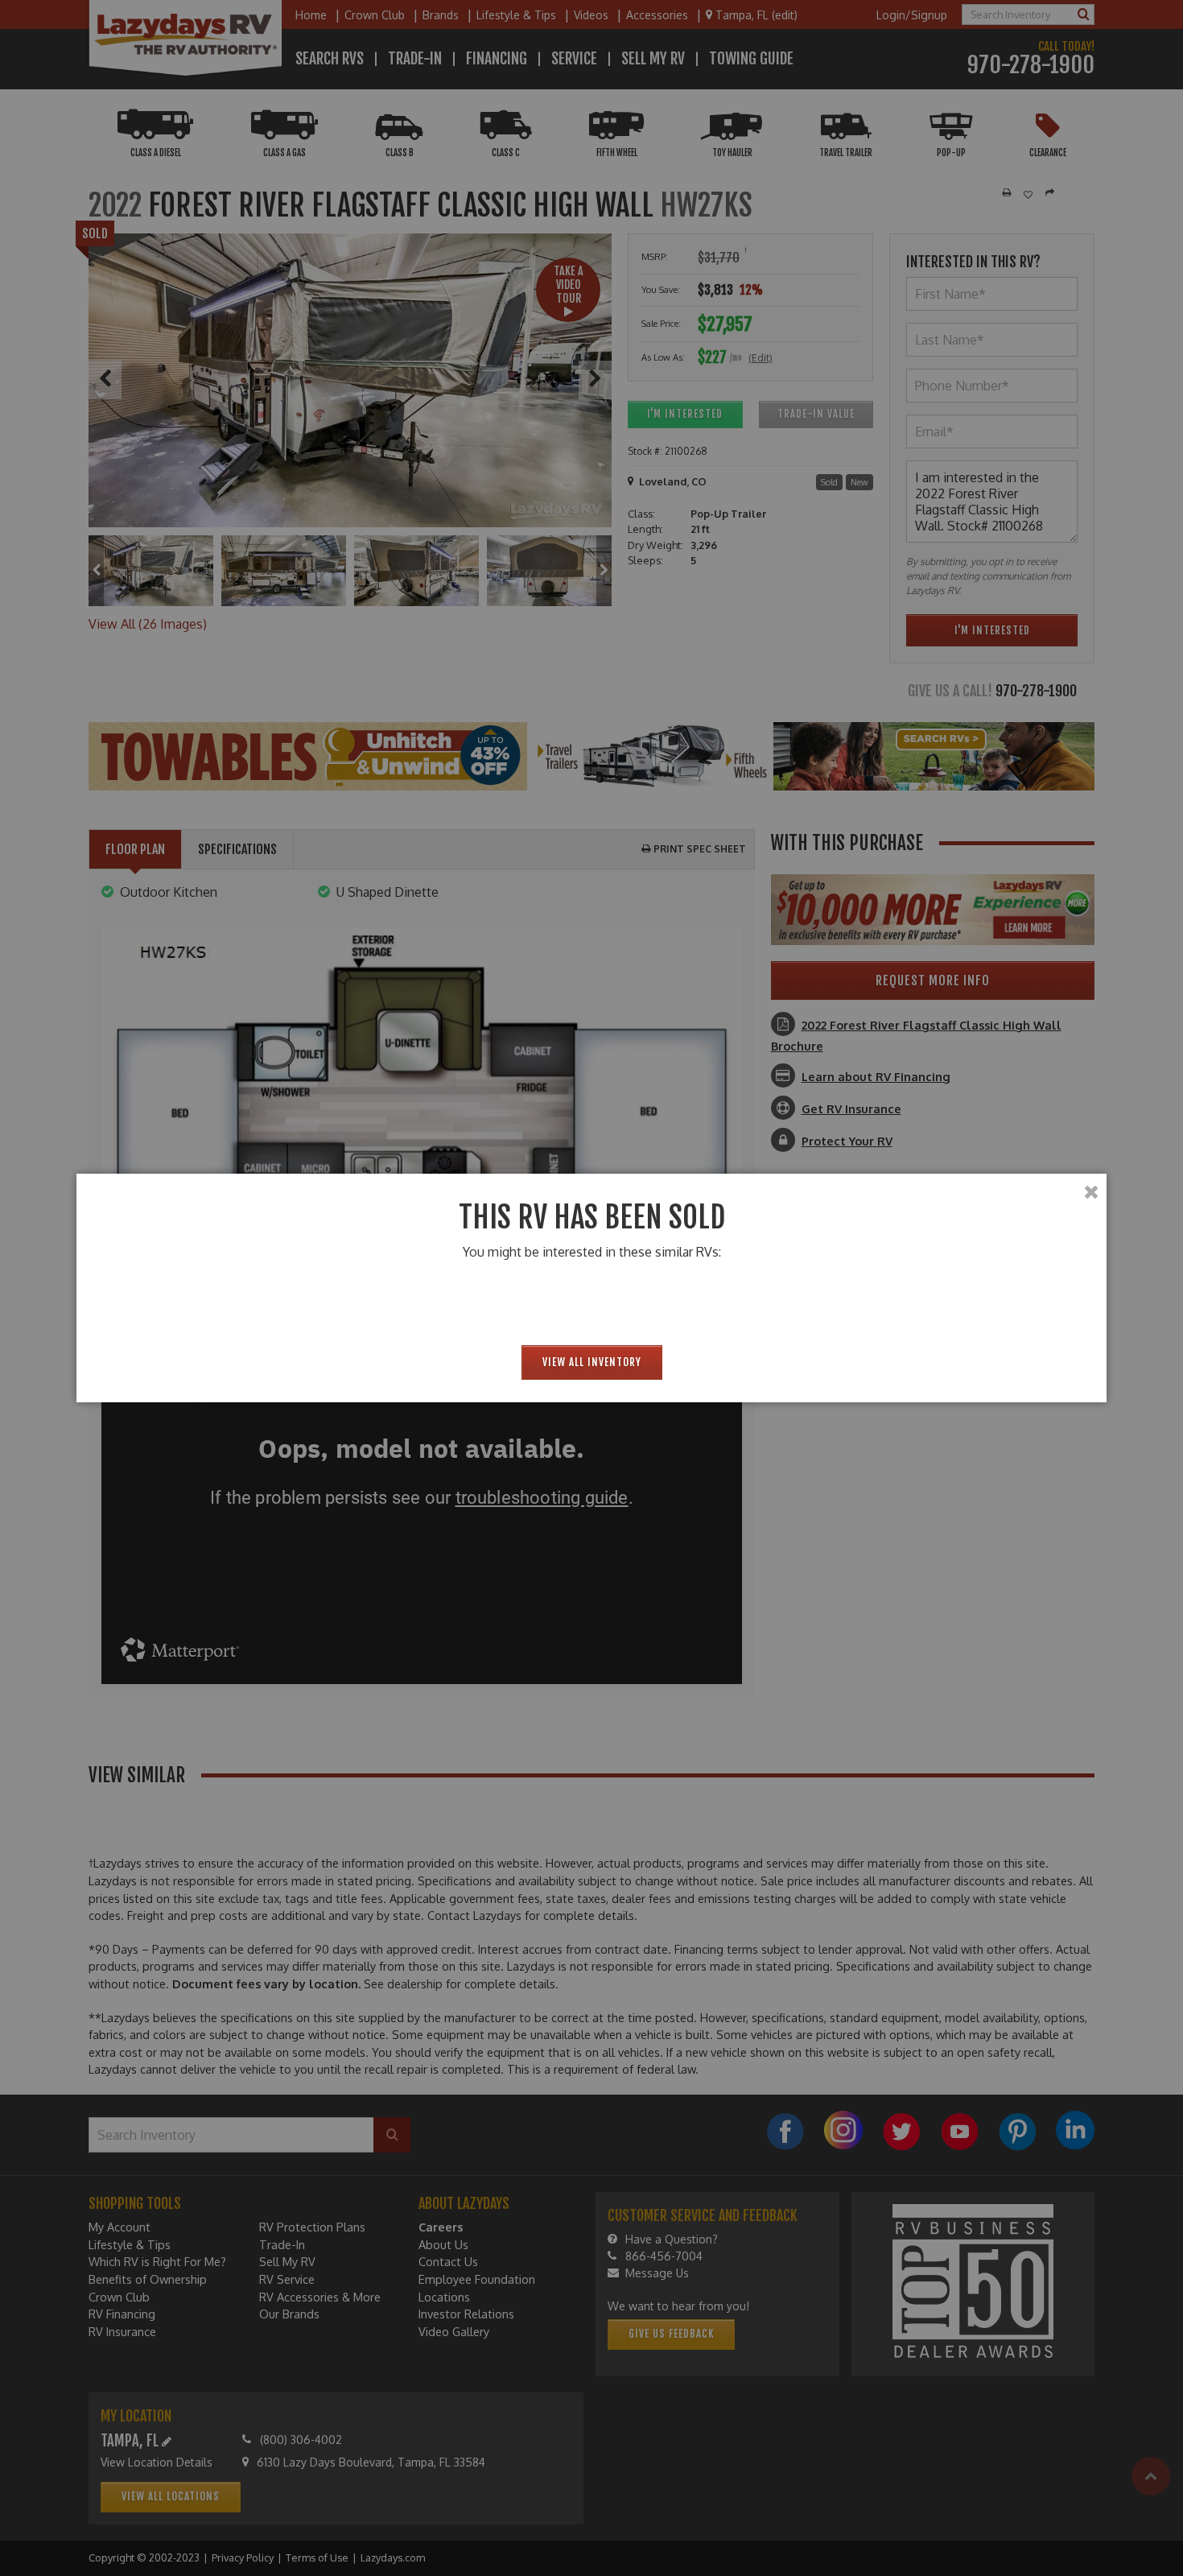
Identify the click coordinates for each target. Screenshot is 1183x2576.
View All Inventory (592, 1362)
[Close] (1091, 1192)
